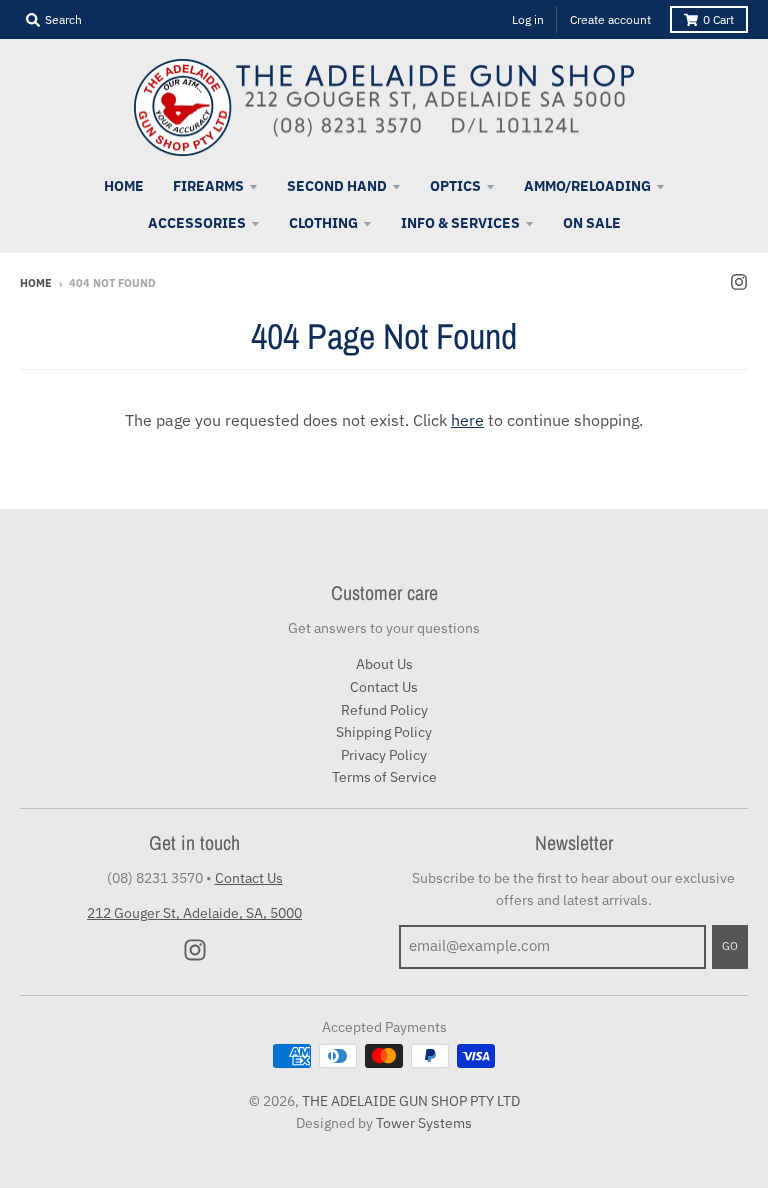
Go (730, 946)
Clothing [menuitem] (323, 223)
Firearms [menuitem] (208, 186)
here (467, 420)
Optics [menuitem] (455, 186)
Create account (610, 19)
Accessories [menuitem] (197, 223)
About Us (384, 664)
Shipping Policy (384, 732)
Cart (718, 19)
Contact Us (384, 687)
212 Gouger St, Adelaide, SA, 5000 (194, 913)
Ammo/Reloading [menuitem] (587, 186)
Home (36, 283)
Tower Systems (424, 1123)
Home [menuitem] (124, 186)
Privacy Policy (384, 755)
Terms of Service (384, 777)
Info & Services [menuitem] (460, 223)
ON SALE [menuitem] (592, 223)
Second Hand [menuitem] (337, 186)
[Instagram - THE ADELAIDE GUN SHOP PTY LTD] (739, 282)
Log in (528, 19)
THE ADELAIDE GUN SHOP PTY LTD (411, 1101)
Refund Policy (384, 710)
